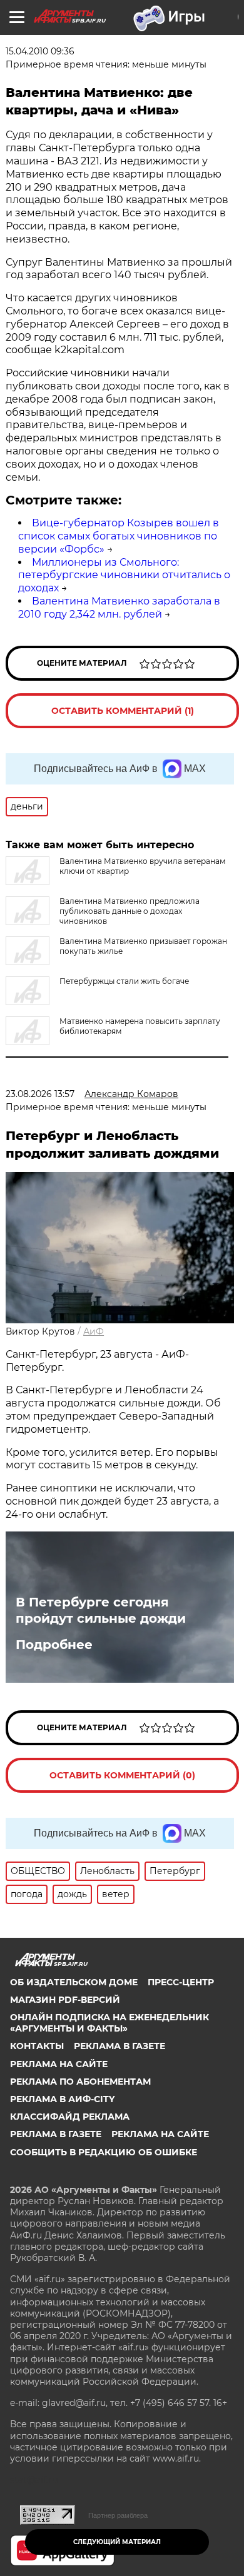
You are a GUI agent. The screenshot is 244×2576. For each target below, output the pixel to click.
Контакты (37, 2046)
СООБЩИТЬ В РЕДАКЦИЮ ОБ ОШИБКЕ (104, 2152)
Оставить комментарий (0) (122, 1775)
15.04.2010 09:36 (40, 51)
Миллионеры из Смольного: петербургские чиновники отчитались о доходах (124, 575)
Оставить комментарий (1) (123, 711)
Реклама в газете (119, 2046)
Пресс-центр (181, 1982)
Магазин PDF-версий (65, 2000)
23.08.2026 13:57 (40, 1094)
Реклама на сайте (59, 2064)
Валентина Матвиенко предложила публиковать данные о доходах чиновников (130, 911)
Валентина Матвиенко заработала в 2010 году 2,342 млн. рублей (119, 608)
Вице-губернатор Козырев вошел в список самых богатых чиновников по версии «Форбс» (119, 536)
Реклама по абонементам (80, 2082)
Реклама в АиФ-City (62, 2099)
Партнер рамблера (118, 2515)
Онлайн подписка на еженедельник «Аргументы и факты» (109, 2023)
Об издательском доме (74, 1982)
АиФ (94, 1331)
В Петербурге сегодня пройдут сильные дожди (101, 1610)
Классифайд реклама (70, 2117)
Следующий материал (117, 2542)
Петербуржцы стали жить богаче (124, 981)
